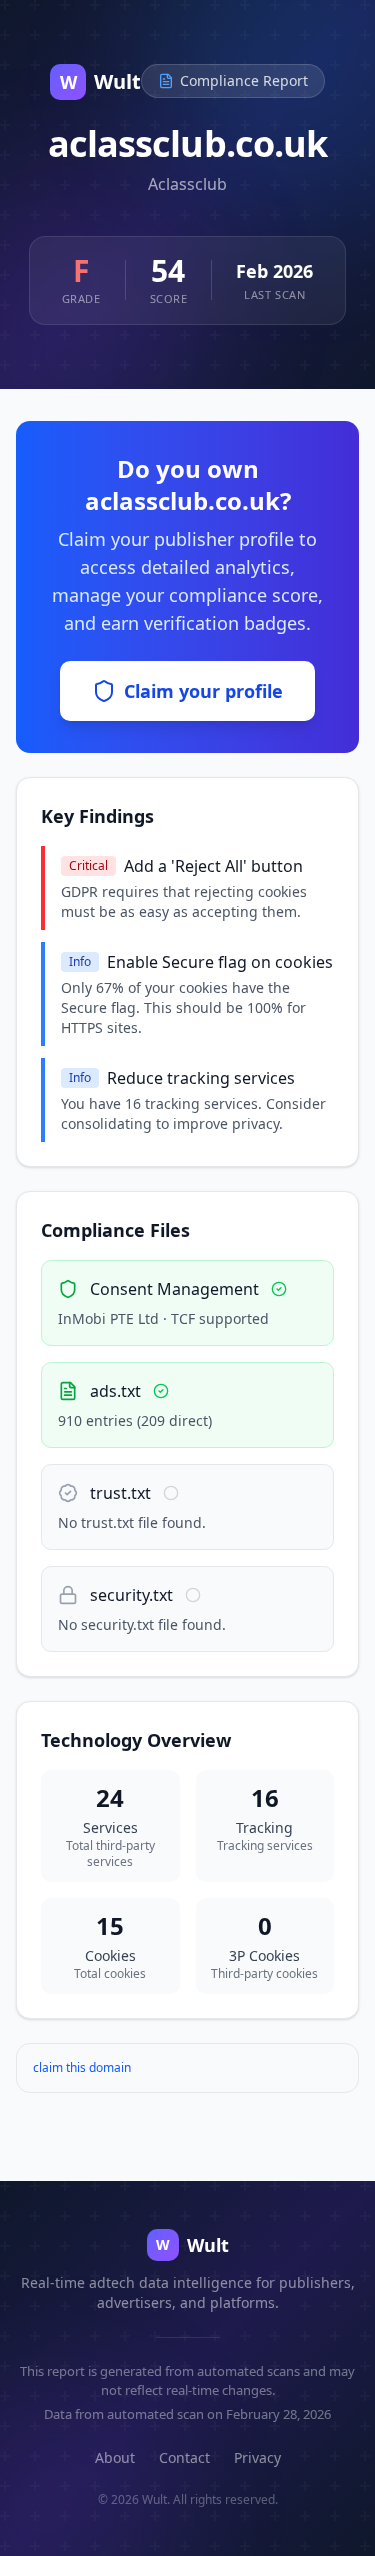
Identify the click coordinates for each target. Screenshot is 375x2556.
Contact (184, 2457)
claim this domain (82, 2067)
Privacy (257, 2457)
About (115, 2457)
